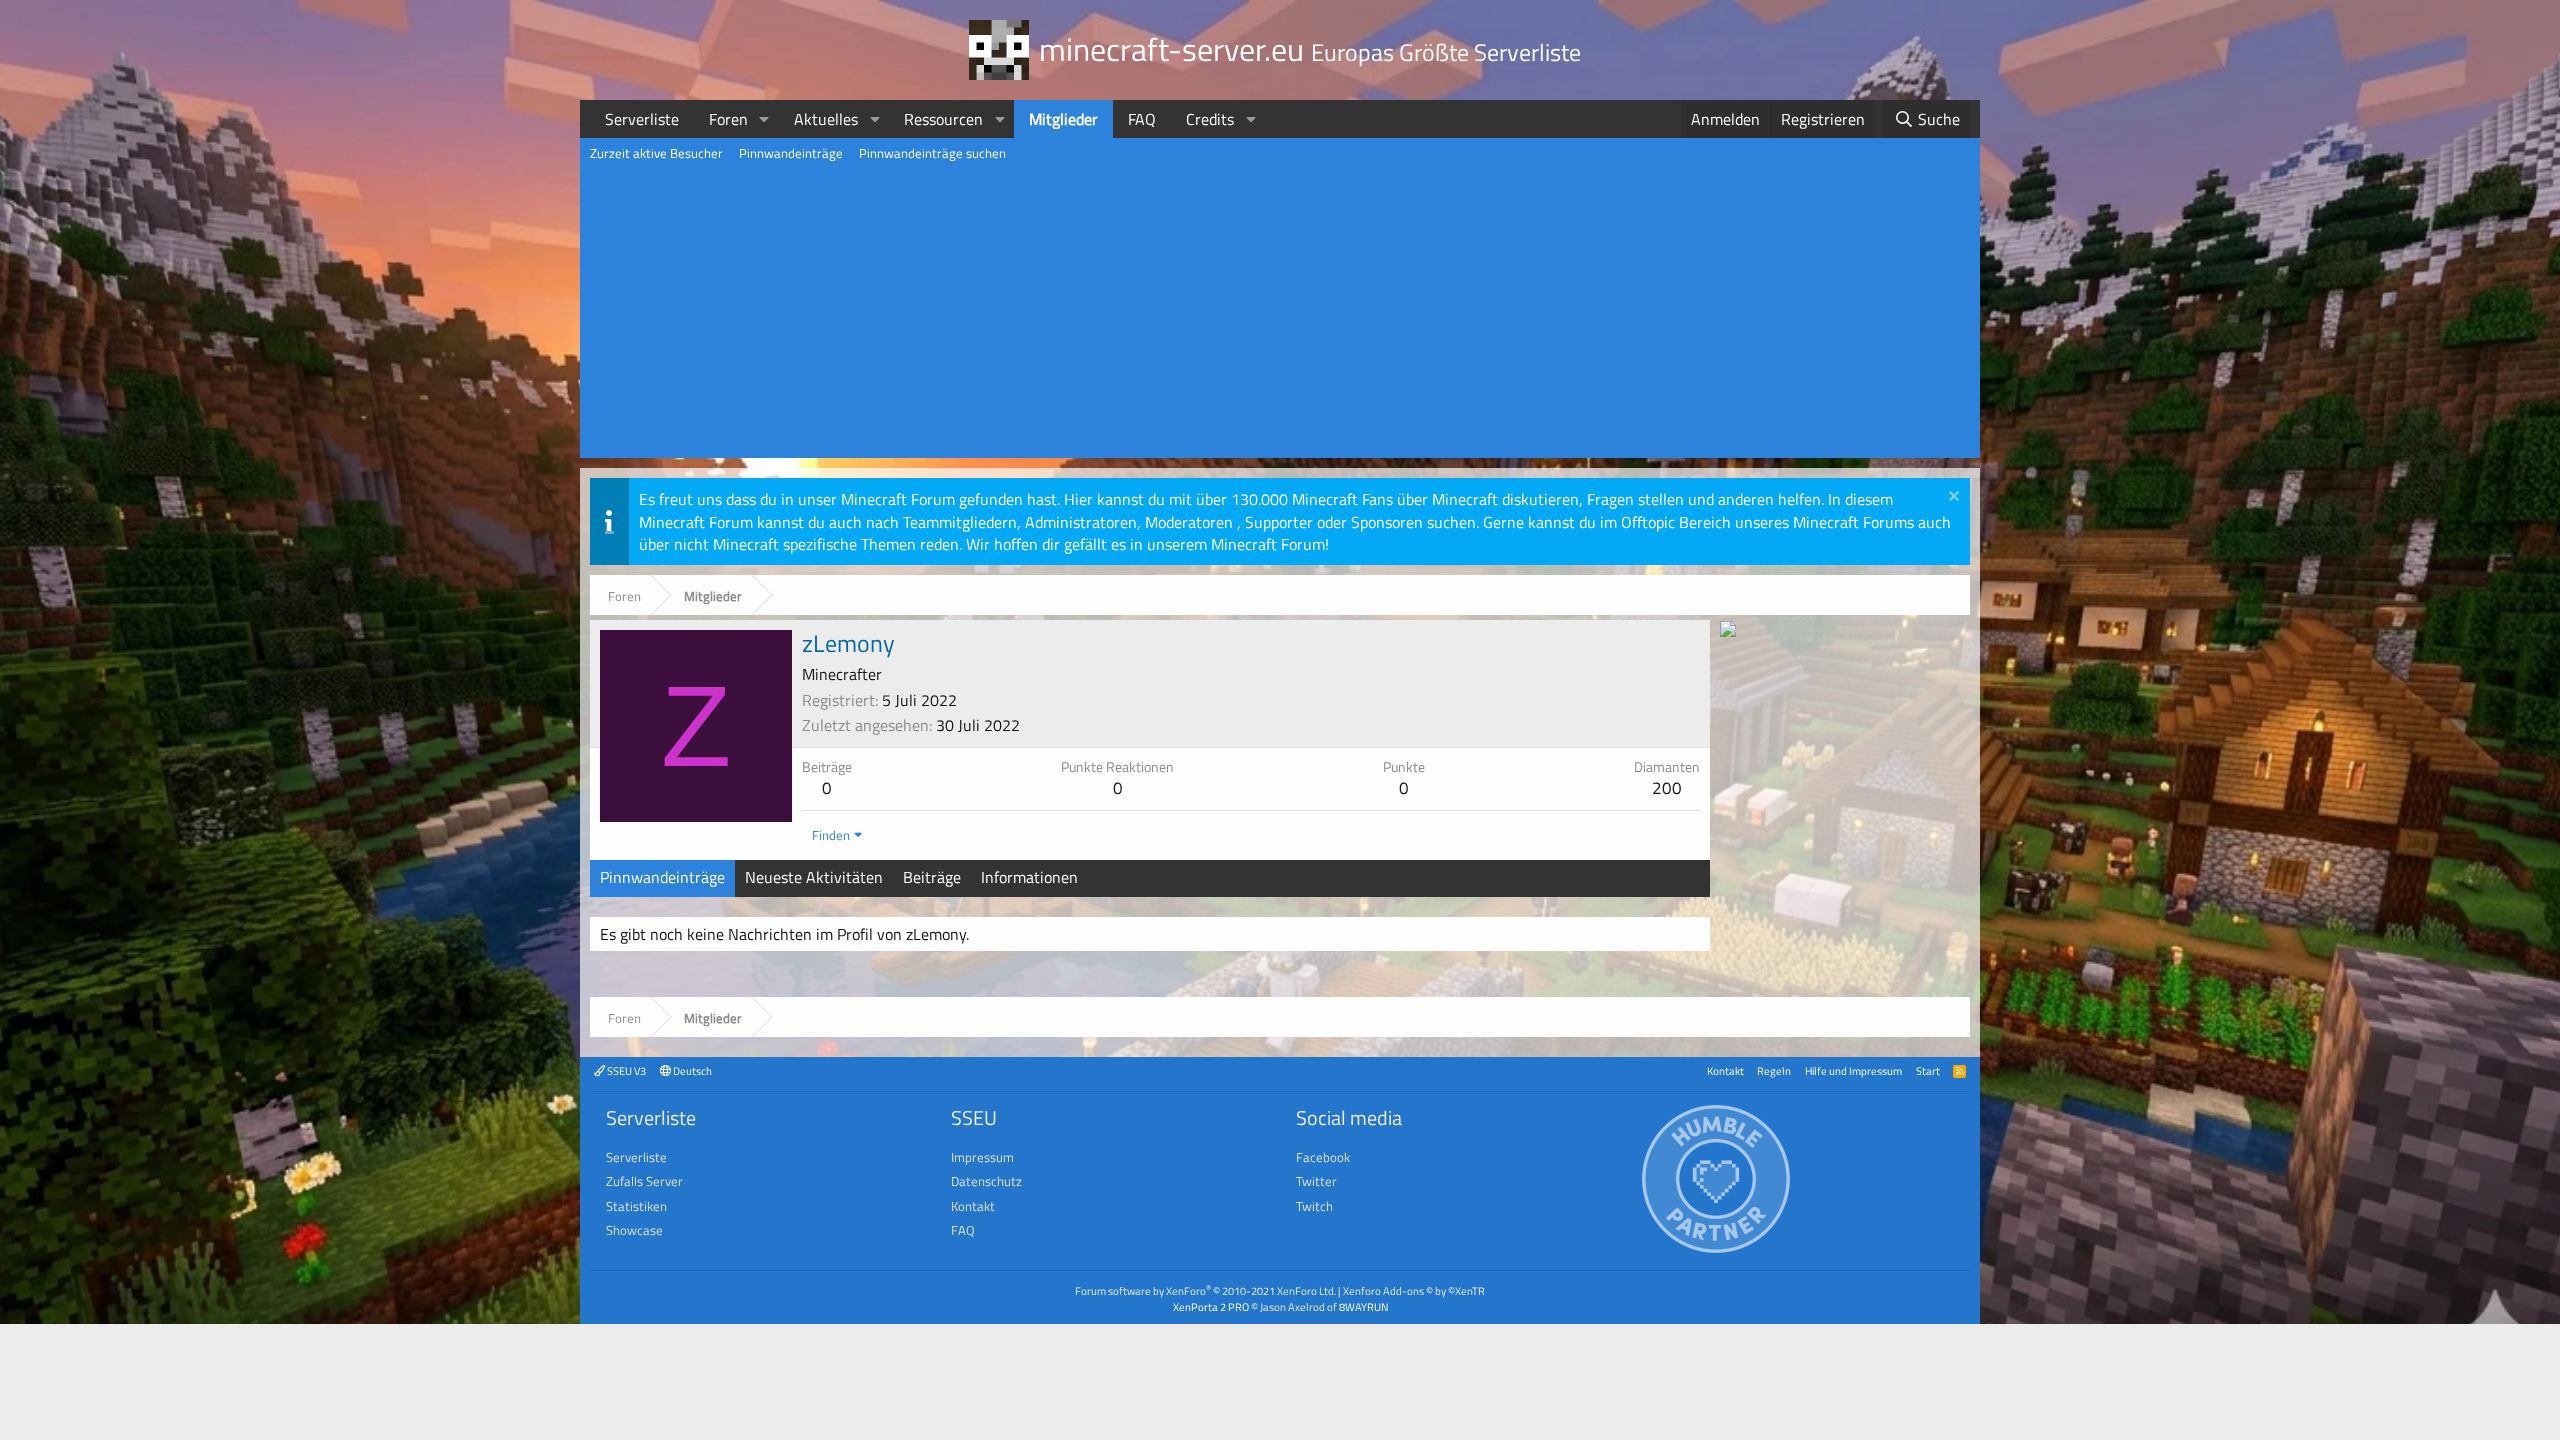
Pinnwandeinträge (791, 153)
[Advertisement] (1280, 318)
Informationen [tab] (1029, 877)
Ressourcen (943, 119)
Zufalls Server (644, 1181)
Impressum (982, 1157)
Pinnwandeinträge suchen (932, 153)
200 (1667, 788)
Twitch (1314, 1206)
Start (1928, 1070)
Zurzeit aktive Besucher (656, 153)
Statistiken (636, 1206)
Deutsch (691, 1070)
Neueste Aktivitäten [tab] (814, 877)
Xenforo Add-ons (1414, 1290)
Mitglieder (1063, 119)
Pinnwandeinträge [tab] (662, 877)
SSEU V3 (625, 1070)
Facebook (1323, 1157)
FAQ (1142, 119)
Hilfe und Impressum (1853, 1070)
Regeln (1774, 1070)
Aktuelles (826, 119)
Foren (728, 119)
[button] (764, 119)
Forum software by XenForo (1205, 1290)
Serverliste (642, 119)
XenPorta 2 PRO (1211, 1306)
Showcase (634, 1230)
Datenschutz (986, 1181)
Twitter (1316, 1181)
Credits (1210, 119)
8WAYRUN (1363, 1306)
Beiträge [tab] (932, 877)
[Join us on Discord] (1728, 631)
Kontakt (1725, 1070)
